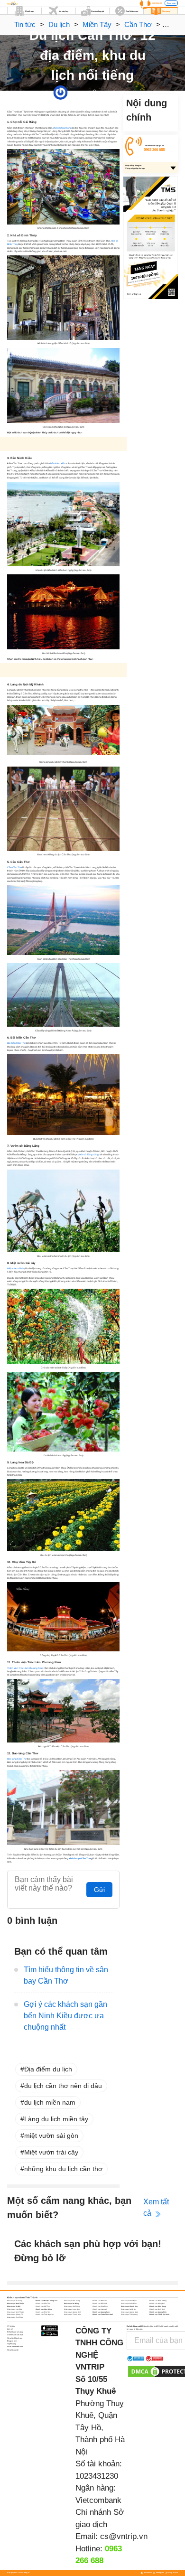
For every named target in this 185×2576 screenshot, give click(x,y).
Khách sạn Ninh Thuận (16, 2312)
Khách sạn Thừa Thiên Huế (103, 2314)
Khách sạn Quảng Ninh (158, 2312)
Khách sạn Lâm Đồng (44, 2309)
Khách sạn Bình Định (129, 2301)
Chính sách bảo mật (15, 2335)
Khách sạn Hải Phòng (72, 2306)
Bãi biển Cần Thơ (16, 1043)
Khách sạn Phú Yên (43, 2312)
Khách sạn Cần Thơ (43, 2304)
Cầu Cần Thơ (14, 867)
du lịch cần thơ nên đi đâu (63, 2086)
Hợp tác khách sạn (15, 2338)
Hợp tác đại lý (13, 2350)
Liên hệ (10, 2329)
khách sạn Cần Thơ (80, 1859)
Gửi (99, 1890)
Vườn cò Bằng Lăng (88, 1155)
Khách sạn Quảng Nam (101, 2312)
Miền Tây (97, 24)
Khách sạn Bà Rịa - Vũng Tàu (46, 2301)
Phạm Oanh (74, 92)
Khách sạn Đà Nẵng (71, 2304)
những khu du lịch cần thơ (63, 2169)
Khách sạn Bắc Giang (72, 2301)
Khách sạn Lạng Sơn (72, 2309)
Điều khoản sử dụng (15, 2332)
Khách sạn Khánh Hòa (129, 2306)
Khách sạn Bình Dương (158, 2301)
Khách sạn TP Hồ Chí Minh (159, 2314)
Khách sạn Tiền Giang (129, 2314)
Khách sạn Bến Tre (100, 2301)
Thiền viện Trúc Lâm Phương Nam (25, 1668)
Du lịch (59, 24)
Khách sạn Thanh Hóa (72, 2314)
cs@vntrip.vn (124, 2536)
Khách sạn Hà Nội (14, 2306)
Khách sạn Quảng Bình (73, 2312)
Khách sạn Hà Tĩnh (43, 2306)
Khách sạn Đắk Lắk (100, 2304)
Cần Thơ (138, 24)
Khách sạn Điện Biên (129, 2304)
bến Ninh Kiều (58, 464)
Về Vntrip (11, 2326)
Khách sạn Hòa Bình (100, 2306)
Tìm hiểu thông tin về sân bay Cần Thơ (66, 1975)
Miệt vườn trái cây (16, 1269)
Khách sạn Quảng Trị (15, 2314)
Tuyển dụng (12, 2344)
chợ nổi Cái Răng (62, 128)
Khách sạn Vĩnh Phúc (15, 2317)
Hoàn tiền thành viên (15, 2347)
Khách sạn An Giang (15, 2301)
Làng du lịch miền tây (56, 2119)
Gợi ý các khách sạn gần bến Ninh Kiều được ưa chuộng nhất (65, 2016)
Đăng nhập (171, 3)
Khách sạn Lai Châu (15, 2309)
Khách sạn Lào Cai (100, 2309)
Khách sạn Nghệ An (128, 2309)
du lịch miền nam (50, 2102)
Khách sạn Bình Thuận (16, 2304)
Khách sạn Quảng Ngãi (129, 2312)
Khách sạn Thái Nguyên (45, 2314)
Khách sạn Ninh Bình (157, 2309)
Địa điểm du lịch (48, 2069)
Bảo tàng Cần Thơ (17, 1759)
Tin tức (25, 24)
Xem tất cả (156, 2207)
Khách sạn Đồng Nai (157, 2304)
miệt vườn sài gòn (51, 2136)
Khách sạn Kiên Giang (158, 2306)
